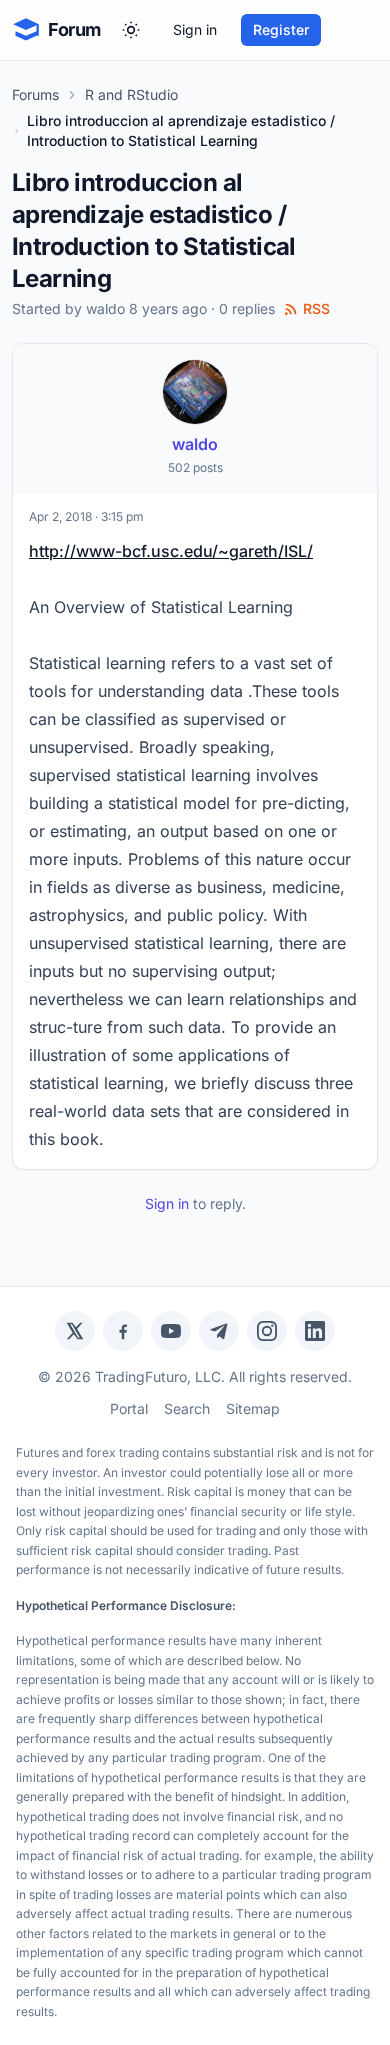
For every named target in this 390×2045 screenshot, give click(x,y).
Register (281, 29)
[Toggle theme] (131, 30)
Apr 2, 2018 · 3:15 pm (86, 516)
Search (187, 1408)
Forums (35, 94)
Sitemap (253, 1408)
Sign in (195, 29)
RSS (316, 308)
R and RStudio (131, 94)
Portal (129, 1408)
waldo (105, 308)
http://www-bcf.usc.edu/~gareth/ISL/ (171, 551)
